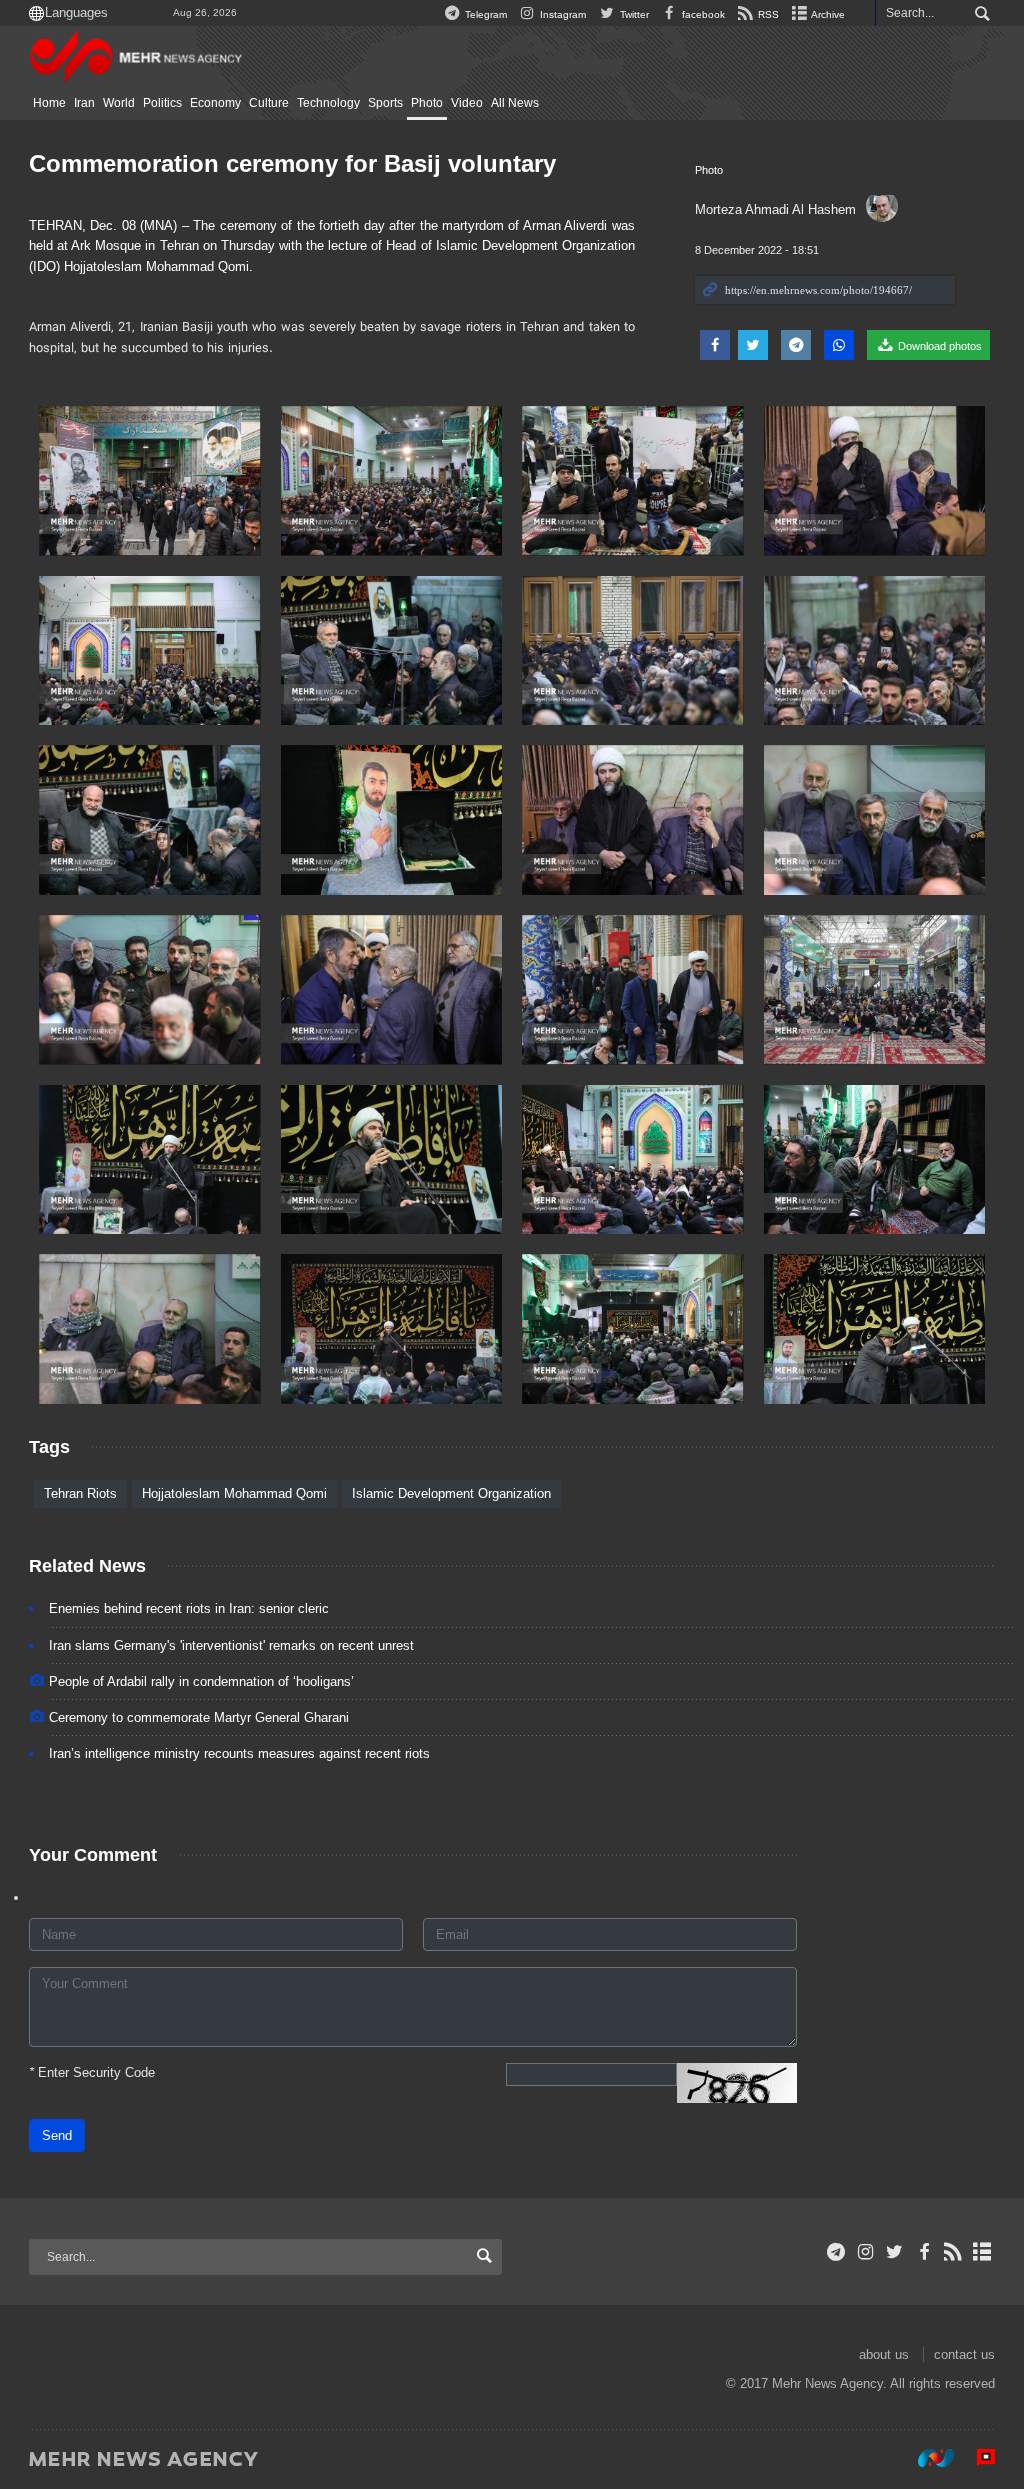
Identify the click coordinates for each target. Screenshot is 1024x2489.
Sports (385, 103)
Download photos (938, 346)
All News (515, 103)
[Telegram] (836, 2252)
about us (884, 2354)
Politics (162, 103)
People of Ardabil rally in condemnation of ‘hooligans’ (201, 1681)
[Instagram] (865, 2252)
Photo (427, 103)
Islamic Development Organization (451, 1493)
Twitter (632, 14)
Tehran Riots (80, 1493)
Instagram (561, 14)
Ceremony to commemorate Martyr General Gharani (199, 1717)
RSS (767, 14)
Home (49, 103)
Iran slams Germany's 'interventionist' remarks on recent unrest (231, 1645)
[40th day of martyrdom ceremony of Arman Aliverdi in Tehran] (150, 481)
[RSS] (953, 2252)
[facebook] (923, 2252)
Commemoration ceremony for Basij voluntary (292, 163)
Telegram (484, 14)
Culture (269, 103)
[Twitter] (894, 2252)
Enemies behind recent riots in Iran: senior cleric (189, 1608)
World (119, 103)
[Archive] (982, 2252)
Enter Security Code (92, 2072)
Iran (84, 103)
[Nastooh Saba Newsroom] (926, 2458)
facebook (702, 14)
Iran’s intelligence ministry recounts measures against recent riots (239, 1753)
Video (467, 103)
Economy (215, 103)
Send (57, 2135)
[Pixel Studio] (976, 2458)
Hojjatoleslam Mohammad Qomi (234, 1493)
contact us (964, 2354)
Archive (827, 14)
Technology (328, 103)
